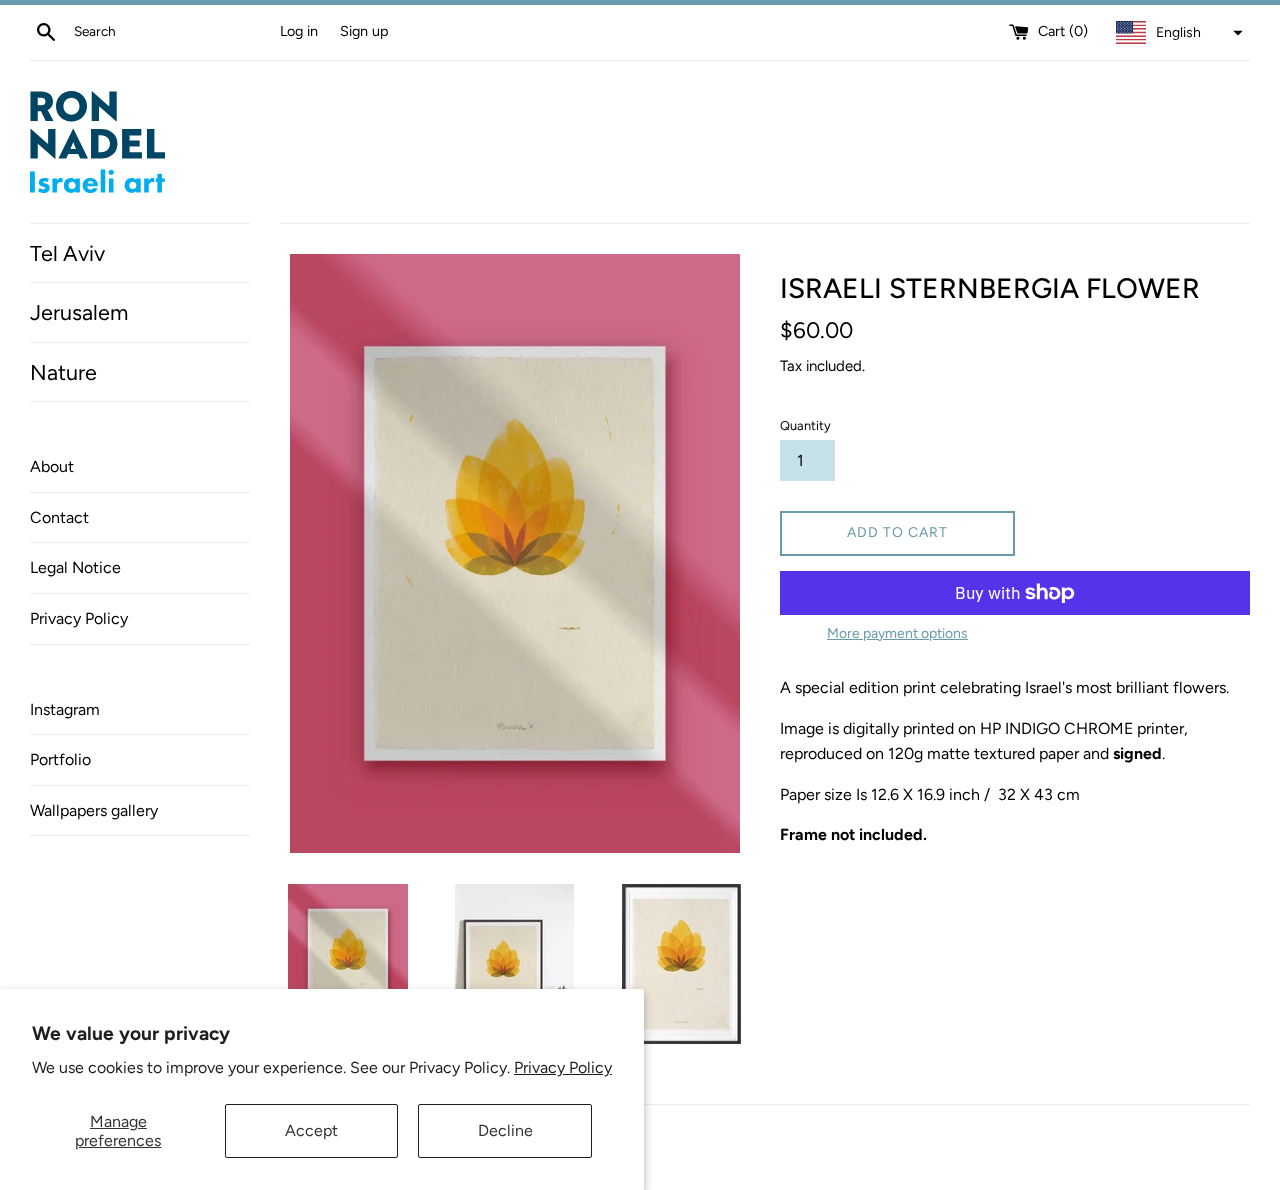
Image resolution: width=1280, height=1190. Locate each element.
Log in (299, 31)
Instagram (65, 709)
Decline (505, 1130)
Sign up (364, 31)
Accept (311, 1130)
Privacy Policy (563, 1067)
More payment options (897, 633)
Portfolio (60, 759)
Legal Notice (75, 567)
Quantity (805, 425)
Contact (59, 517)
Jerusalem (79, 312)
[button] (1177, 33)
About (52, 466)
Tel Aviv (67, 253)
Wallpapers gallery (94, 810)
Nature (63, 372)
